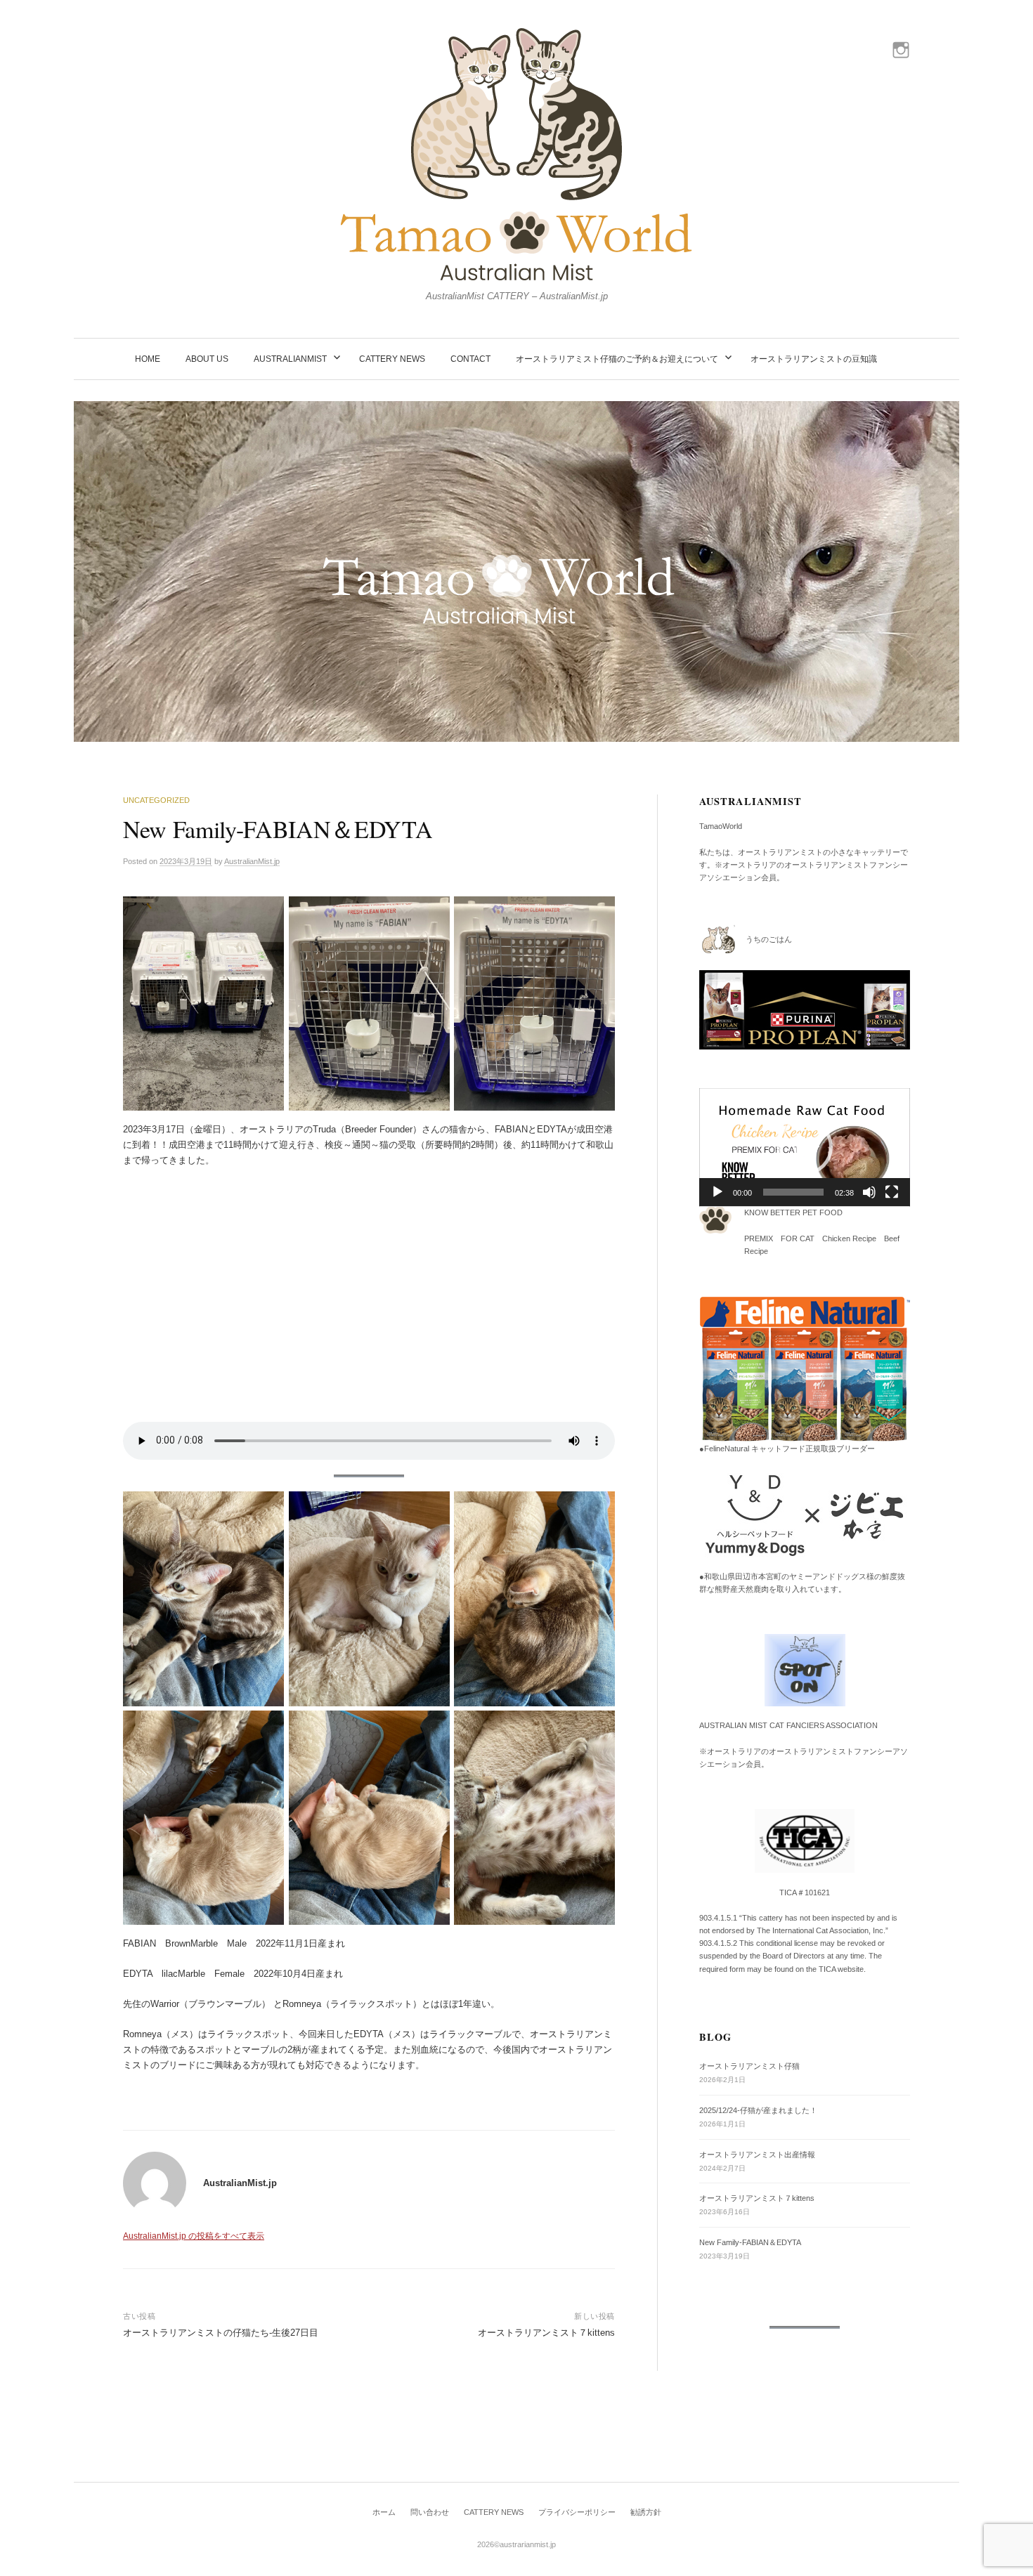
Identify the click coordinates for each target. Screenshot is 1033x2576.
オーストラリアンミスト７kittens (546, 2333)
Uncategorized (156, 800)
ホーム (384, 2512)
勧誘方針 (646, 2512)
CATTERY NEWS (392, 359)
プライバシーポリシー (577, 2512)
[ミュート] (869, 1192)
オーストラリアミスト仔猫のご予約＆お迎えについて (617, 359)
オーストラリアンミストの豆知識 (814, 359)
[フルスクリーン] (892, 1192)
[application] (805, 1148)
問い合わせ (430, 2512)
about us (207, 359)
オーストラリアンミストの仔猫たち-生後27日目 (221, 2333)
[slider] (793, 1192)
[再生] (717, 1192)
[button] (805, 1147)
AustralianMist (290, 359)
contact (470, 359)
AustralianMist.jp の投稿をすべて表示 (194, 2236)
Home (148, 359)
